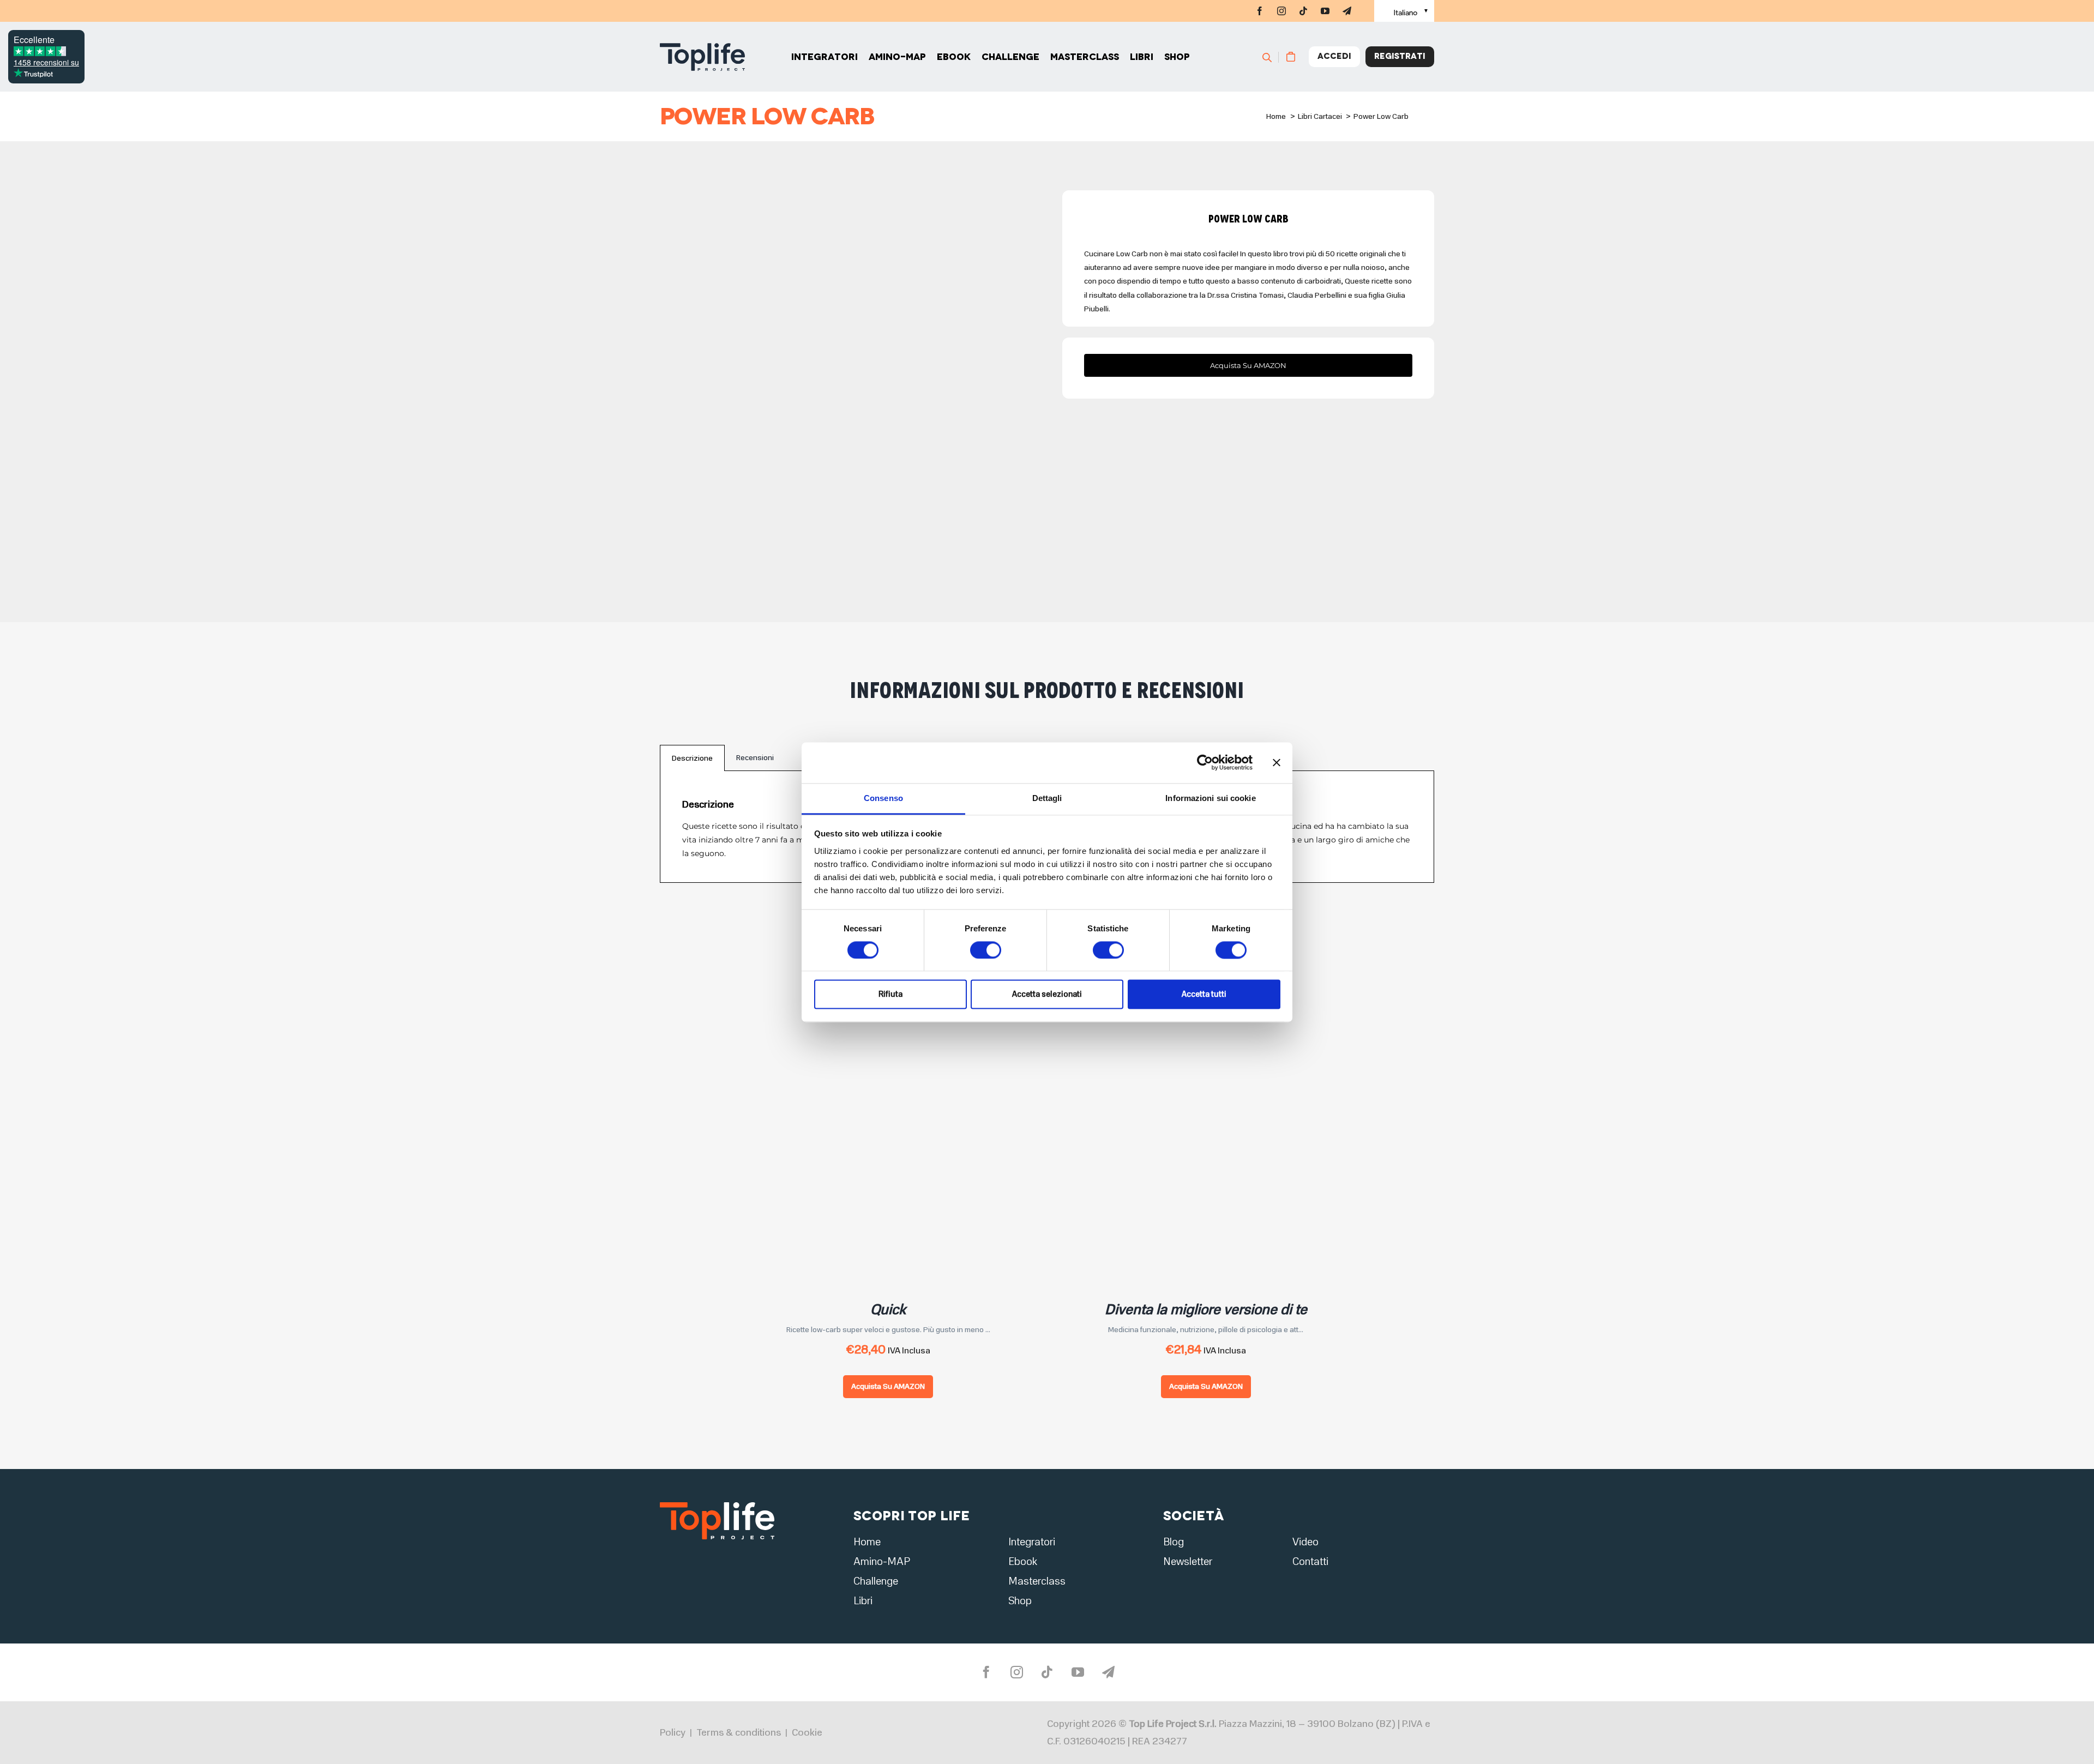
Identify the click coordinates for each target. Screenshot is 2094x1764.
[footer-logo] (717, 1505)
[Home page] (702, 57)
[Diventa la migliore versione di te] (1194, 1024)
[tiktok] (1303, 11)
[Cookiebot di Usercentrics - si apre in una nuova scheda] (1205, 762)
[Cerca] (1272, 57)
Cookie (807, 1732)
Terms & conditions (739, 1732)
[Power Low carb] (846, 376)
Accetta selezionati (1047, 995)
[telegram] (1347, 11)
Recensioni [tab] (755, 758)
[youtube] (1325, 11)
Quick (888, 1310)
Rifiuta (890, 995)
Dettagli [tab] (1047, 798)
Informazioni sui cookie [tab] (1210, 798)
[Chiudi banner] (1277, 762)
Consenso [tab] (883, 798)
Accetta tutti (1204, 995)
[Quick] (877, 1024)
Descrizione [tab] (692, 758)
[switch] (986, 950)
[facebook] (1260, 11)
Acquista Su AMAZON (888, 1386)
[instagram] (1281, 11)
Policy (673, 1732)
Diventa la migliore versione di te (1206, 1310)
